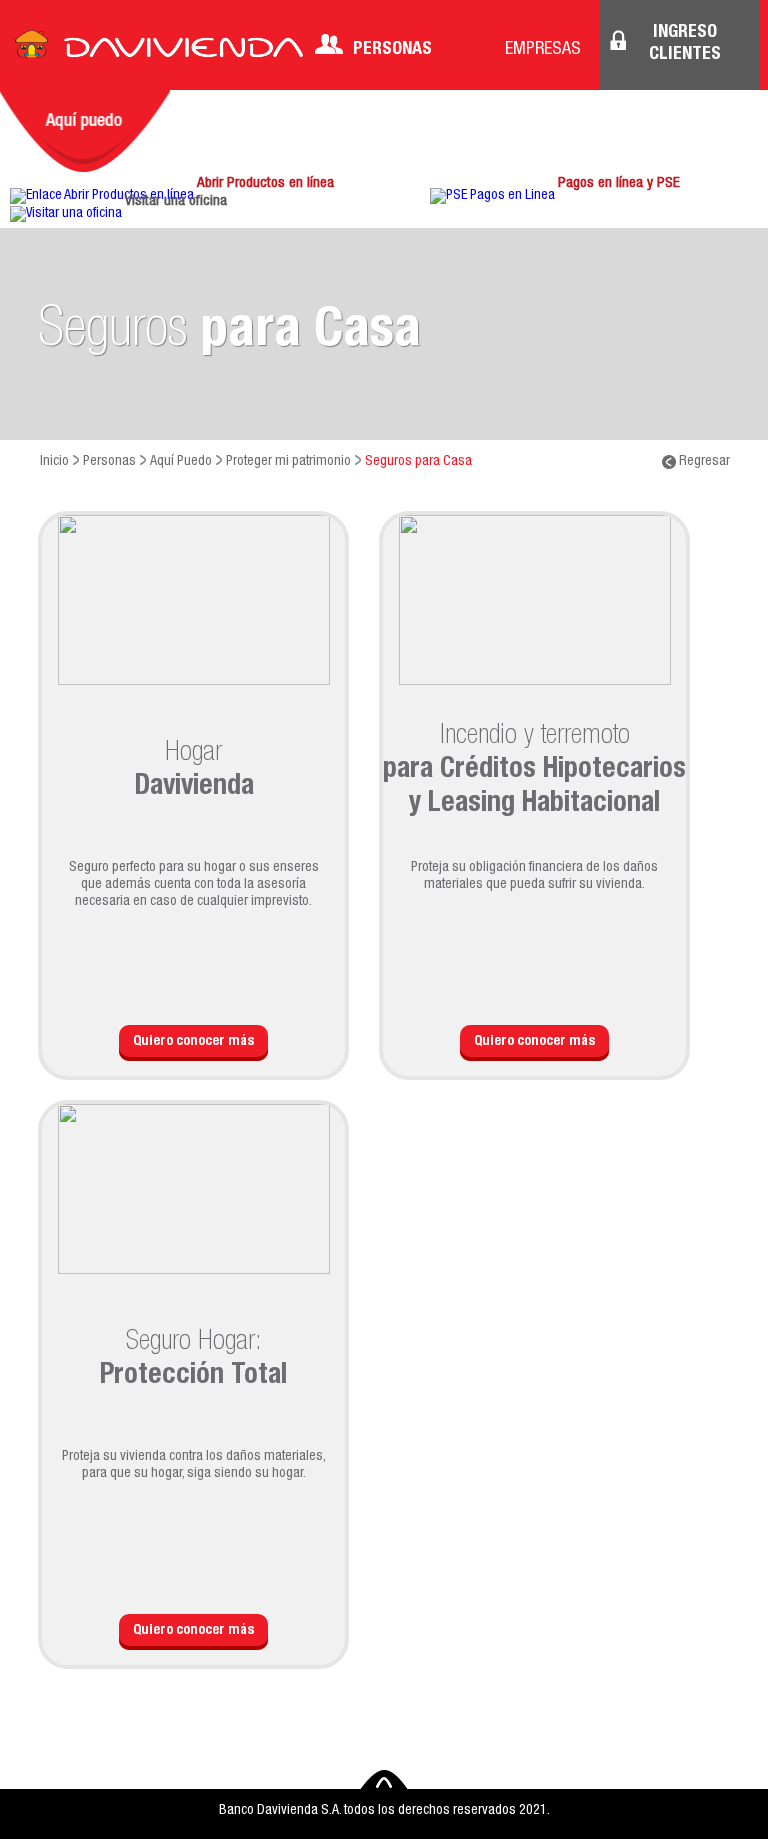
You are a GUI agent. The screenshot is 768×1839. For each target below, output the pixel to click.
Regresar (703, 462)
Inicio (54, 462)
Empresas (543, 50)
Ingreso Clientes (685, 44)
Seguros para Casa (418, 462)
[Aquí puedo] (85, 131)
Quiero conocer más (193, 1042)
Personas (392, 50)
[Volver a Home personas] (159, 50)
